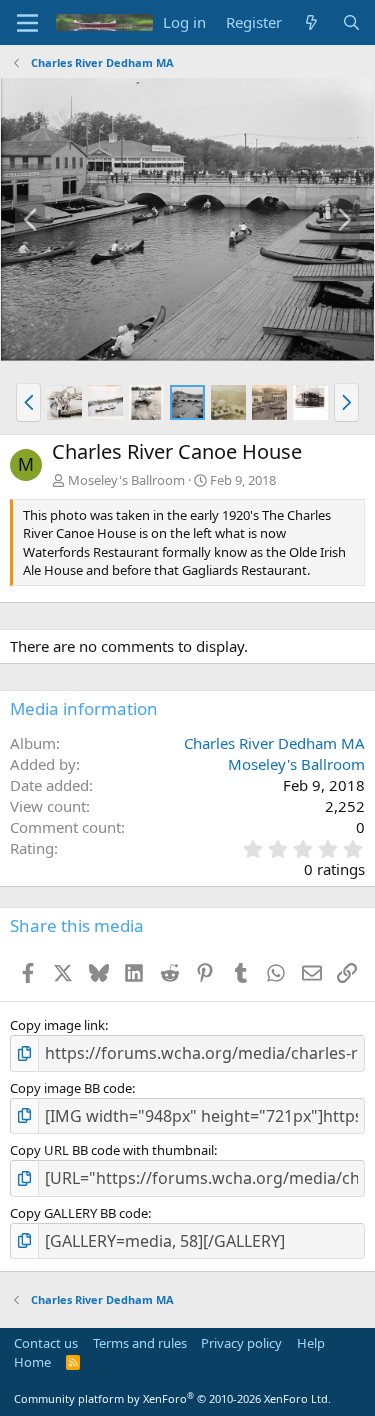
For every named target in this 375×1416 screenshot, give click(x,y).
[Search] (351, 22)
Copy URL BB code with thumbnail (112, 1150)
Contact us (46, 1343)
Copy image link (57, 1025)
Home (32, 1362)
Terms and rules (140, 1343)
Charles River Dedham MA (274, 743)
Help (311, 1343)
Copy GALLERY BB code (79, 1213)
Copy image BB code (71, 1088)
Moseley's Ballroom (126, 480)
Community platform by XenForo (172, 1398)
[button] (28, 402)
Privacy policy (241, 1343)
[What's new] (311, 22)
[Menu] (27, 23)
